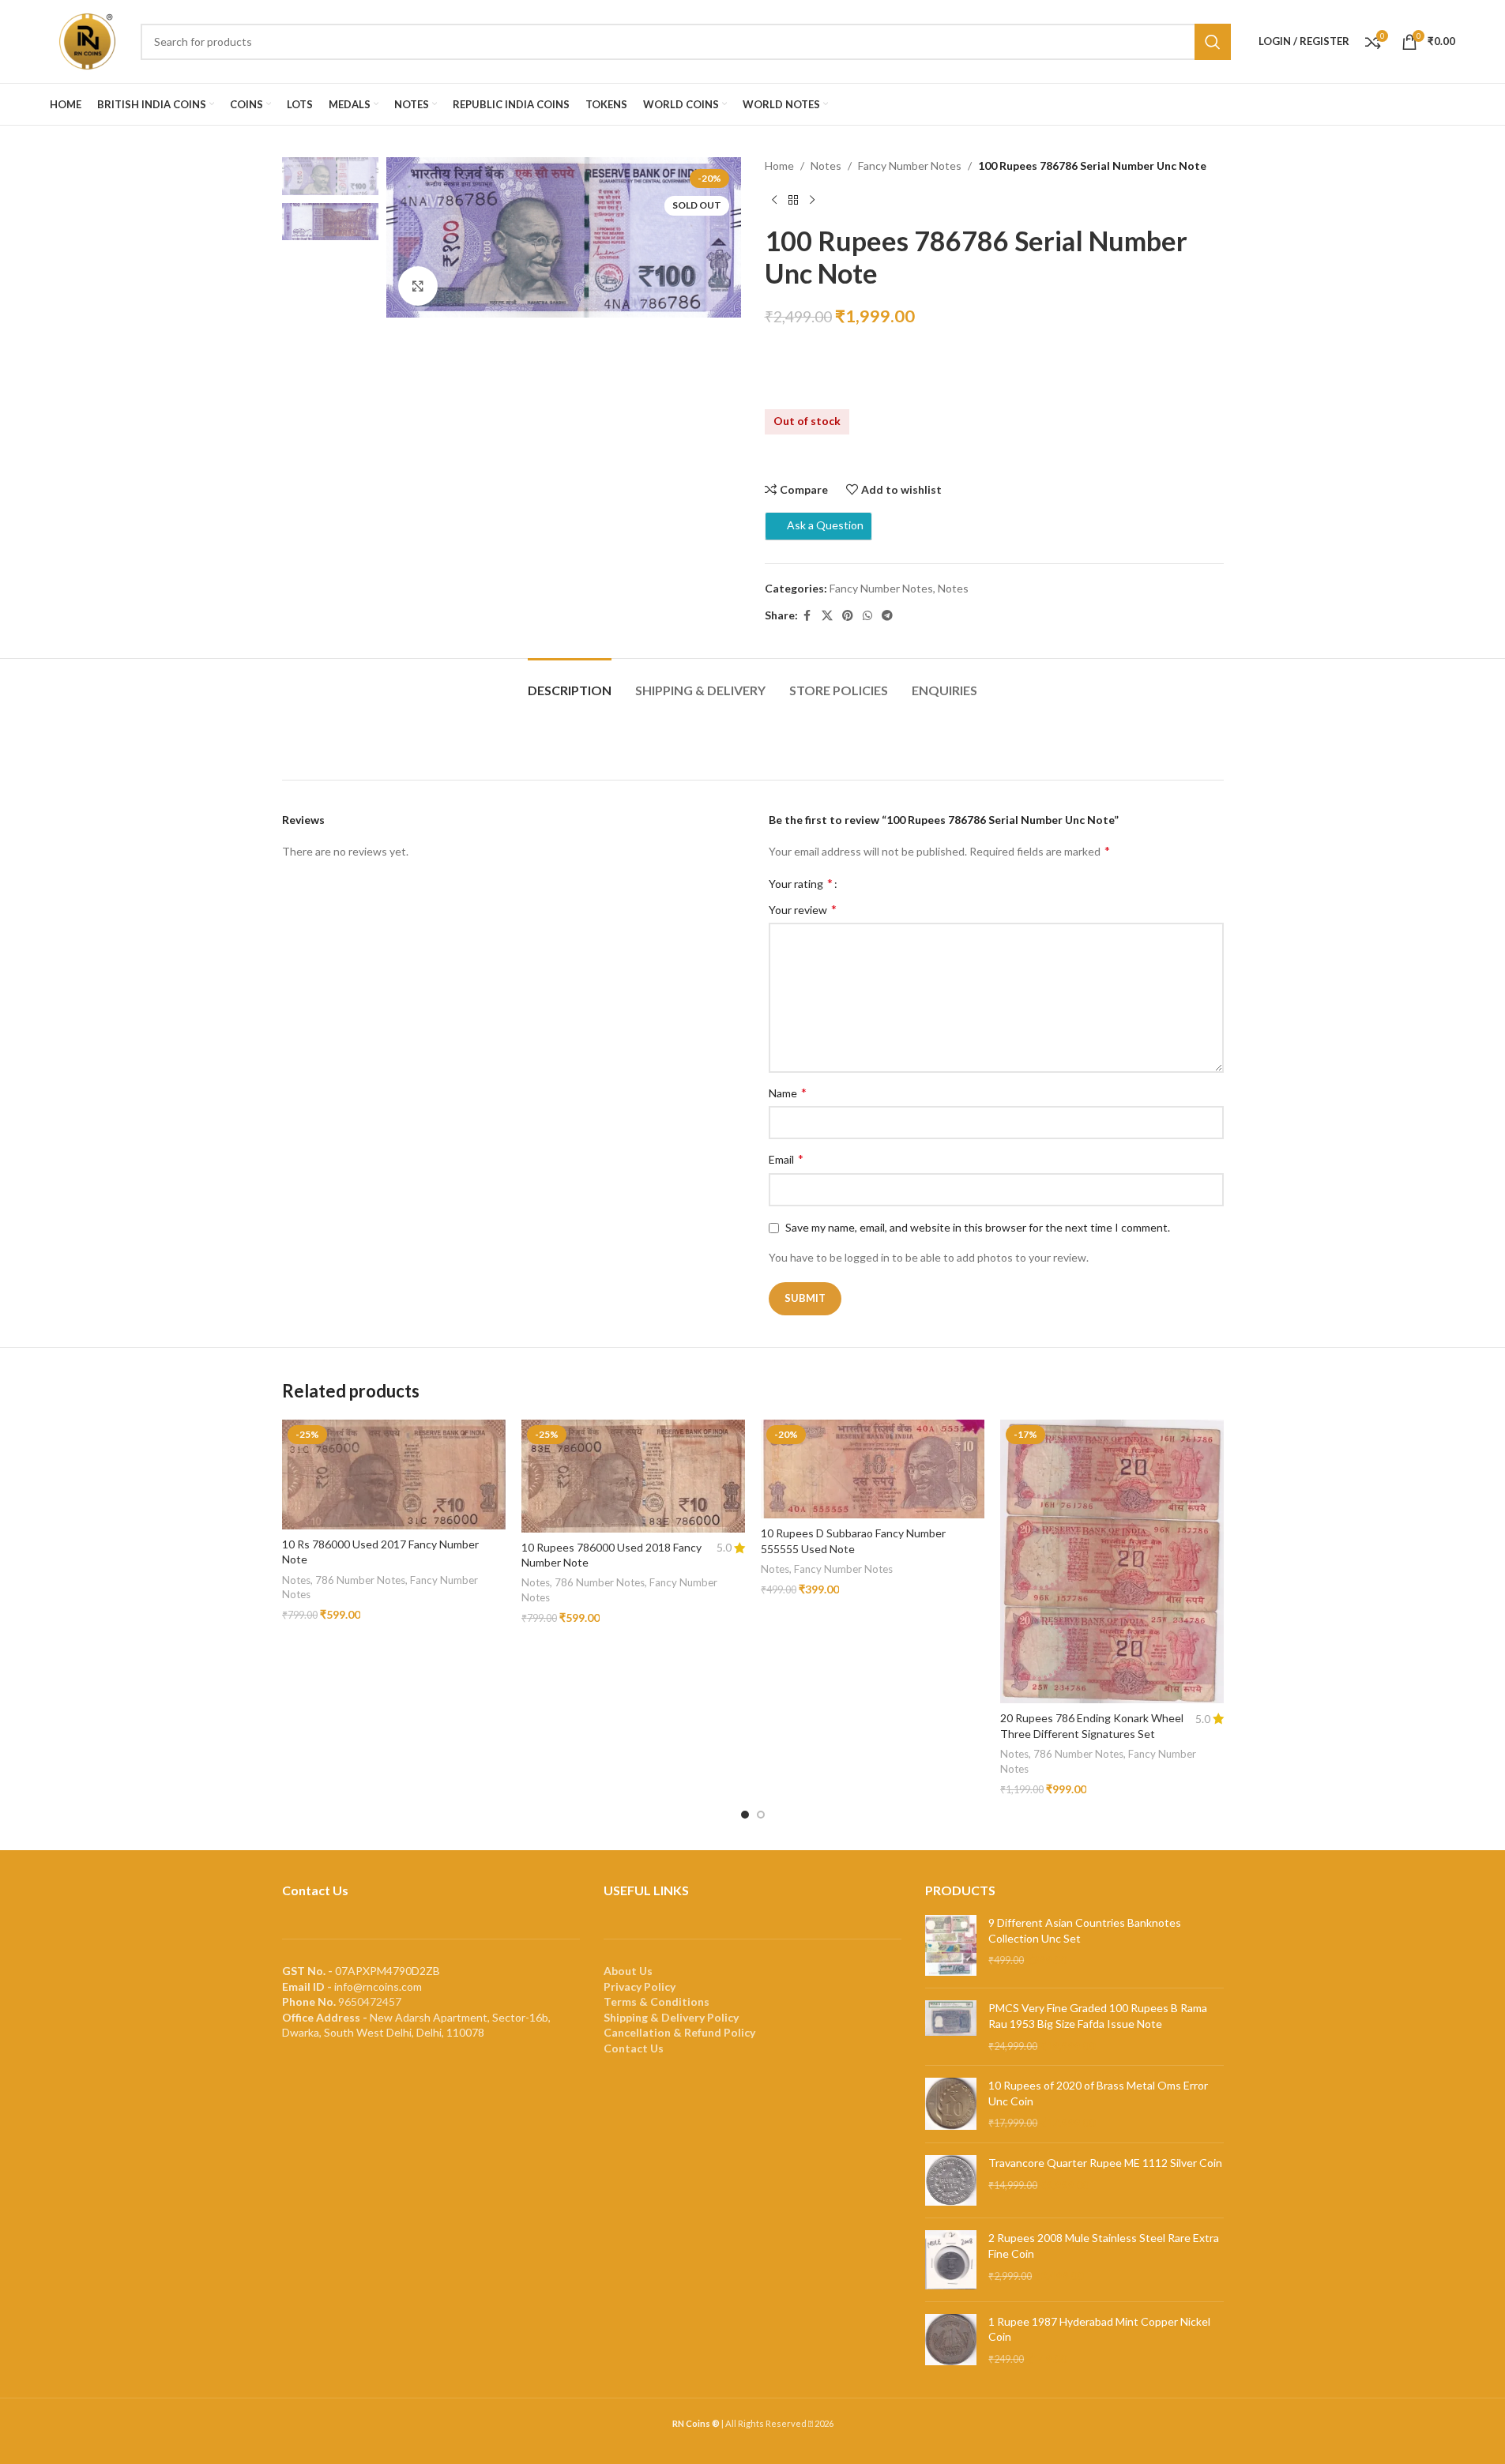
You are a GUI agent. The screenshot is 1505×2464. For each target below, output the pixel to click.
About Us (628, 1971)
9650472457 (370, 2001)
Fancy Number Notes (910, 166)
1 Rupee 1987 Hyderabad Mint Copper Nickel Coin (1099, 2329)
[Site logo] (87, 40)
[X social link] (827, 616)
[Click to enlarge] (418, 286)
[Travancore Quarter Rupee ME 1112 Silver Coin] (951, 2181)
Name (788, 1092)
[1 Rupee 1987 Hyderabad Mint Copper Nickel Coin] (951, 2340)
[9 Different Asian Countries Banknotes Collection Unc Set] (951, 1945)
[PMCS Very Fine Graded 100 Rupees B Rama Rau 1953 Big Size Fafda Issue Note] (951, 2027)
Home (779, 166)
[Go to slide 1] (745, 1815)
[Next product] (812, 200)
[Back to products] (793, 200)
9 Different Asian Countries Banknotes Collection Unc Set (1085, 1930)
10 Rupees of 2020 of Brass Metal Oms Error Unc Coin (1098, 2093)
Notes (826, 166)
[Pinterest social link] (848, 616)
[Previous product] (774, 200)
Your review (803, 909)
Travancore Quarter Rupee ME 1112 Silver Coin (1105, 2163)
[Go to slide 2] (761, 1815)
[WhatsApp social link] (867, 616)
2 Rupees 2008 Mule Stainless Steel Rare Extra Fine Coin (1104, 2246)
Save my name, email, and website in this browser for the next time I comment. (978, 1227)
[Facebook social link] (807, 616)
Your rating (801, 883)
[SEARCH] (1213, 42)
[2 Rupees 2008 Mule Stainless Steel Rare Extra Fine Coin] (951, 2259)
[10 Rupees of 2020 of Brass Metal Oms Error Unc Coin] (951, 2104)
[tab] (570, 682)
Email (786, 1159)
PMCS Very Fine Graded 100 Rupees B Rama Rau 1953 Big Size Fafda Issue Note (1098, 2016)
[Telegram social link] (887, 616)
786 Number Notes (360, 1580)
